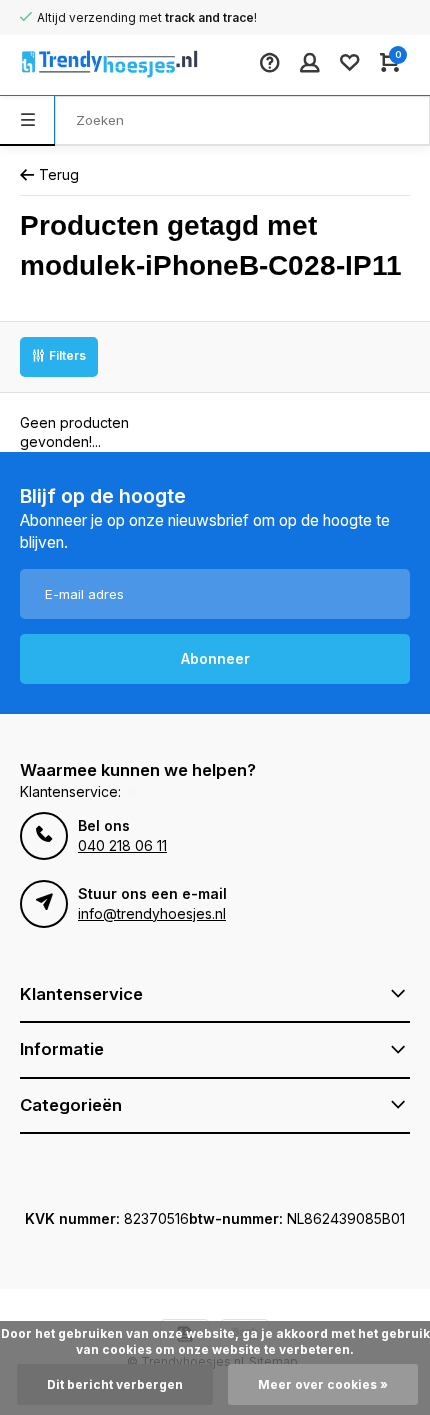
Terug (59, 174)
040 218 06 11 (122, 845)
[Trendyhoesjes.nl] (80, 65)
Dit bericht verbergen (115, 1384)
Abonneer (215, 658)
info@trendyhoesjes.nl (152, 913)
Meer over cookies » (323, 1384)
